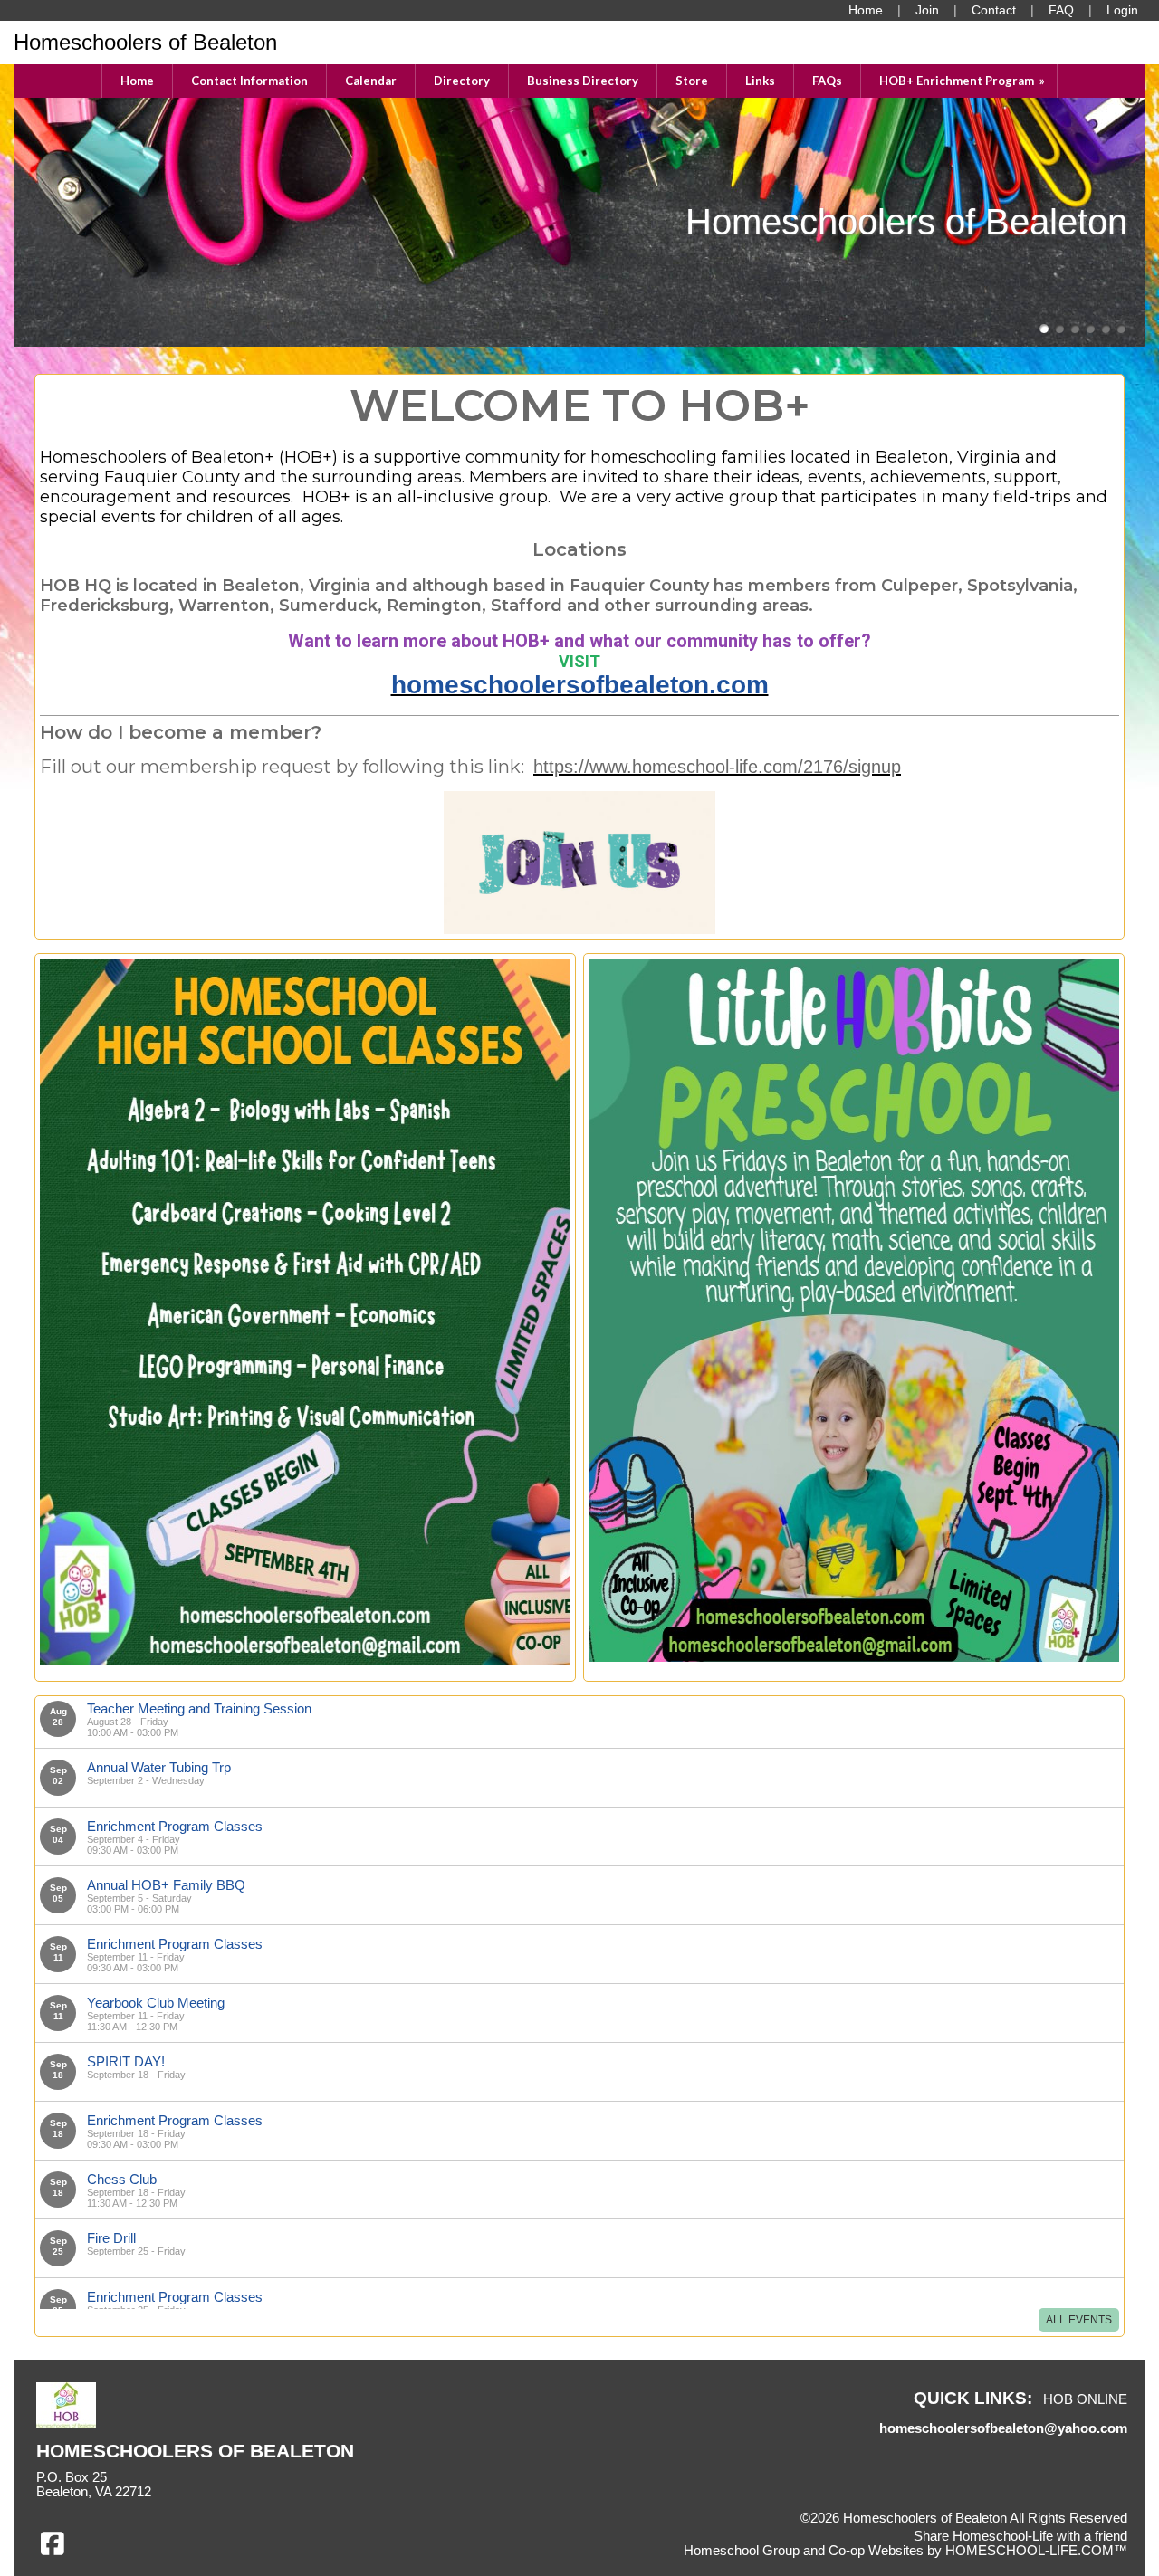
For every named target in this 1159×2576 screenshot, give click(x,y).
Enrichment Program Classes (175, 1826)
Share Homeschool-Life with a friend (1020, 2536)
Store (692, 81)
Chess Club (122, 2179)
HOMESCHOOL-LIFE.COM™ (1036, 2551)
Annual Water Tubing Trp (159, 1767)
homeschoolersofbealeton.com (580, 685)
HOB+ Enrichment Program (963, 81)
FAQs (827, 81)
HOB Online (1085, 2399)
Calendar (371, 81)
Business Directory (583, 81)
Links (760, 81)
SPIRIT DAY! (126, 2061)
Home (137, 81)
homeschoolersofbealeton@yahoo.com (1003, 2428)
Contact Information (249, 81)
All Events (1079, 2320)
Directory (462, 81)
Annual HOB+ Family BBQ (166, 1885)
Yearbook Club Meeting (156, 2003)
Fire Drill (111, 2238)
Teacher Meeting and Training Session (199, 1708)
